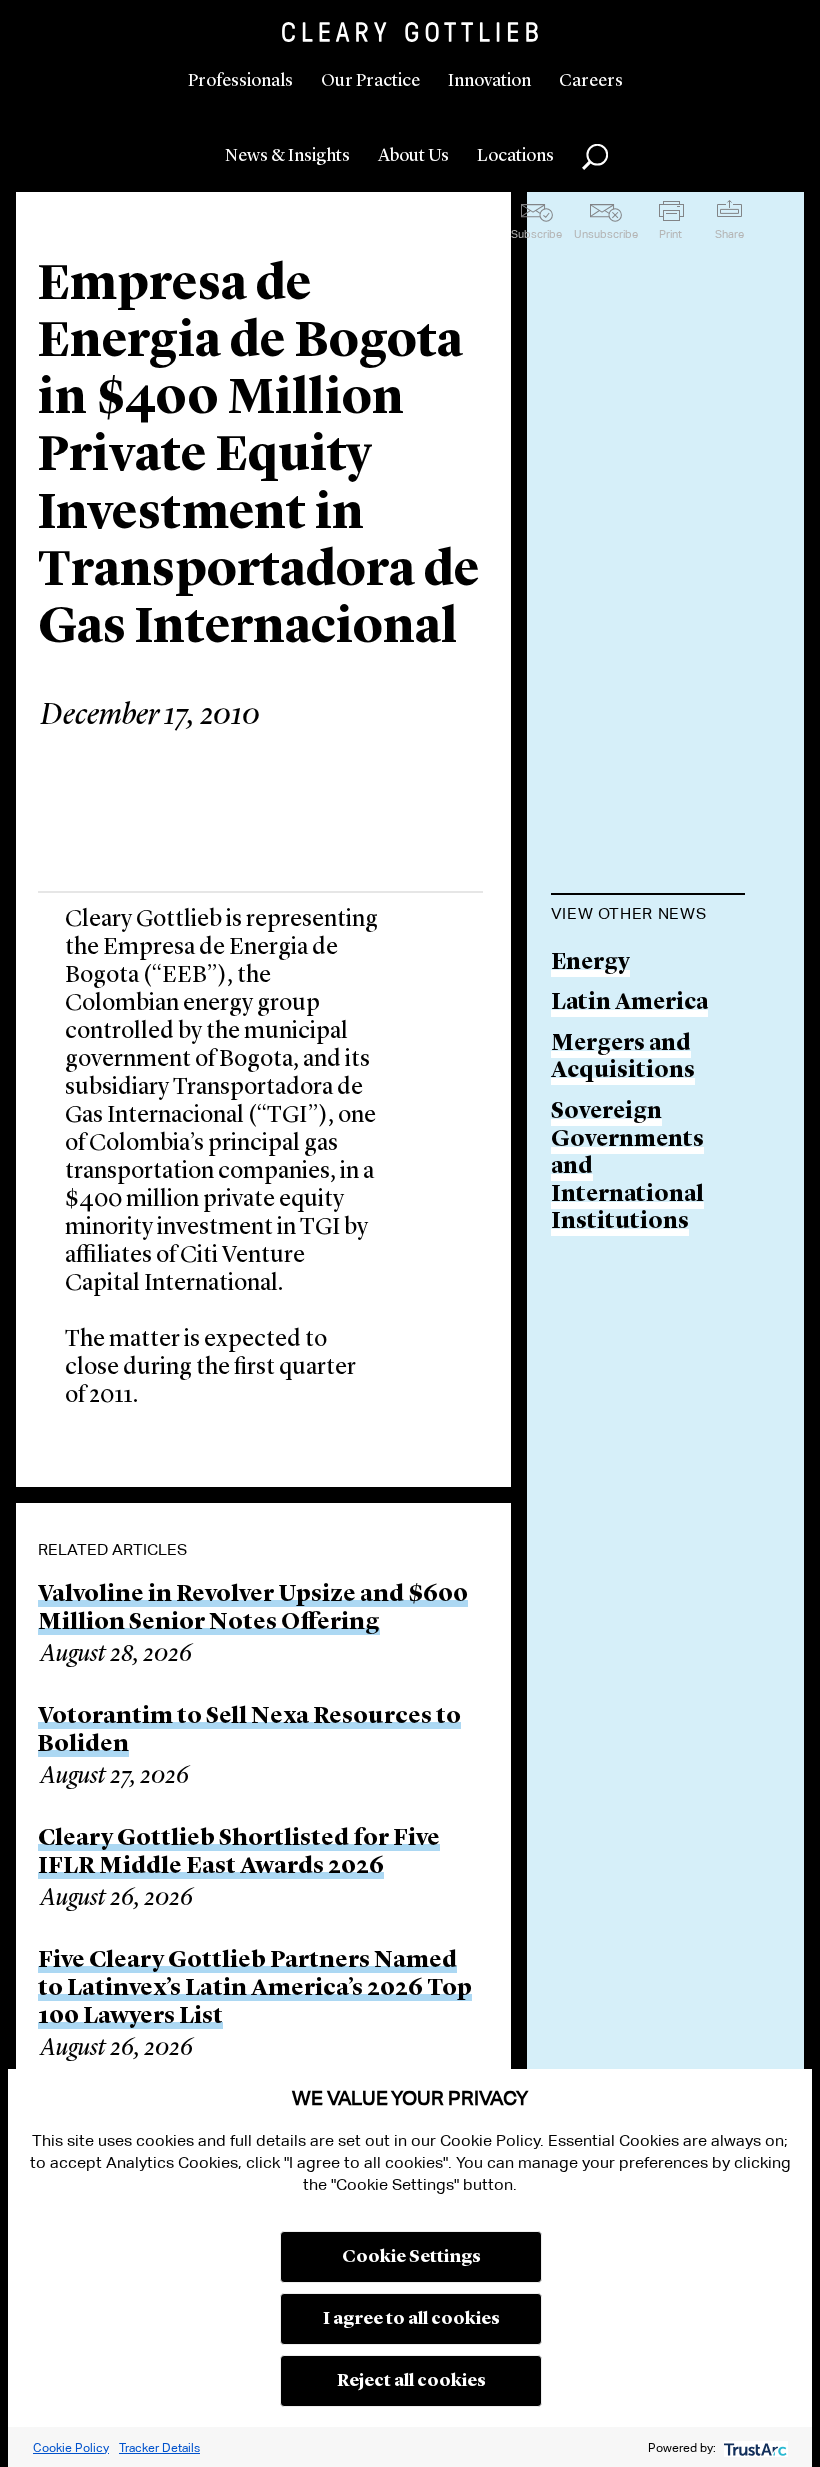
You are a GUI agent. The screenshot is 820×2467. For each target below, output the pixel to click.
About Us (413, 156)
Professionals (240, 81)
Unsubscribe (606, 234)
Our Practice (370, 81)
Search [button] (595, 157)
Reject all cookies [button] (411, 2381)
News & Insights (287, 156)
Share (729, 234)
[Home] (410, 32)
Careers (591, 81)
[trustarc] (753, 2447)
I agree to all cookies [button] (411, 2319)
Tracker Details (159, 2447)
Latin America (629, 1003)
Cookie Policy (71, 2447)
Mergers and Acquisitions (623, 1058)
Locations (515, 156)
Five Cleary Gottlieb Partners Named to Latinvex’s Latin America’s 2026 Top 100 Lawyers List (255, 1989)
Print (670, 234)
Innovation (489, 81)
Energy (590, 963)
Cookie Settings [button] (411, 2257)
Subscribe (536, 234)
